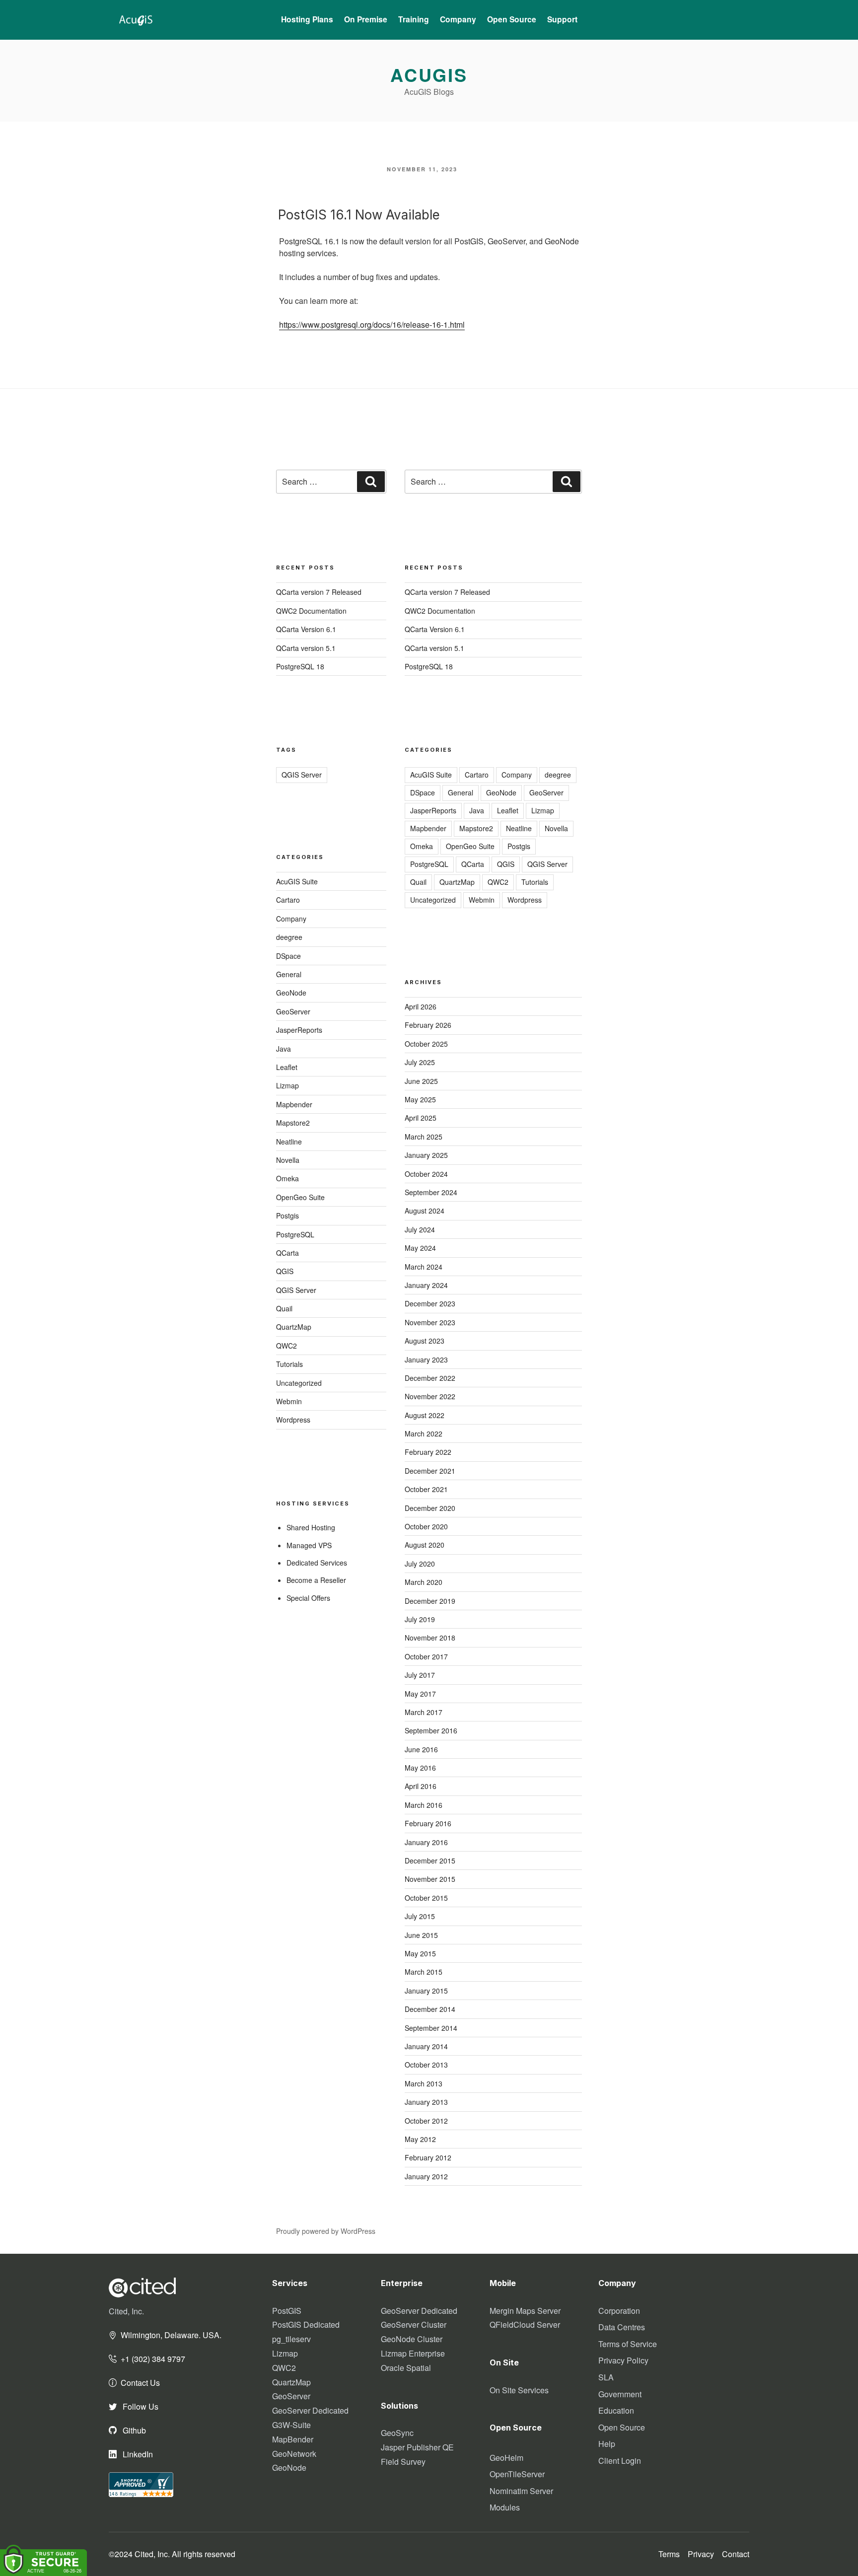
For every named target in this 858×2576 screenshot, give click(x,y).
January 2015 (426, 1991)
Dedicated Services (317, 1563)
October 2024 (426, 1174)
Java (284, 1049)
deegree (289, 937)
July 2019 (420, 1619)
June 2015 (421, 1935)
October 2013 (426, 2065)
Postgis (287, 1216)
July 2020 (420, 1564)
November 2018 (430, 1638)
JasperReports (299, 1030)
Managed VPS (309, 1545)
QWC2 (286, 1346)
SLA (606, 2377)
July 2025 (420, 1062)
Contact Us (140, 2383)
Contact (736, 2554)
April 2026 (421, 1006)
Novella (288, 1160)
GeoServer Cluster (414, 2325)
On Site (504, 2362)
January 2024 (426, 1285)
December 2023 (430, 1303)
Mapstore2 (293, 1123)
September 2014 (431, 2028)
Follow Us (140, 2406)
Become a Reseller (316, 1580)
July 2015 (420, 1916)
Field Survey (403, 2462)
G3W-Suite (291, 2425)
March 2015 (424, 1972)
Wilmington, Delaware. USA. (171, 2335)
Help (607, 2444)
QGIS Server (302, 775)
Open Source (622, 2427)
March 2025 (424, 1137)
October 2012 (426, 2121)
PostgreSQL (295, 1234)
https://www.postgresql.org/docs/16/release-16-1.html (372, 324)
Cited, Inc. (126, 2311)
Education (616, 2410)
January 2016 (426, 1842)
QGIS (285, 1271)
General (289, 974)
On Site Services (519, 2390)
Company (291, 919)
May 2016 (420, 1768)
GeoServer (293, 1011)
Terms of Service (628, 2344)
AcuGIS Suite (297, 881)
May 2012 (420, 2139)
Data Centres (622, 2327)
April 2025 (421, 1118)
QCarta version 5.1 (306, 648)
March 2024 (424, 1267)
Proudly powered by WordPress (326, 2231)
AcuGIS (429, 74)
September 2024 (431, 1192)
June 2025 (421, 1081)
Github (133, 2430)
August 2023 (425, 1341)
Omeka (287, 1178)
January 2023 (426, 1360)
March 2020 (424, 1582)
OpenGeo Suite (300, 1197)
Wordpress (293, 1420)
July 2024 (420, 1229)
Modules (505, 2507)
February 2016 (428, 1823)
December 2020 (430, 1508)
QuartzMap (294, 1327)
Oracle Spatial (406, 2368)
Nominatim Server (521, 2491)
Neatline (289, 1142)
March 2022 (424, 1433)
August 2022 (425, 1415)
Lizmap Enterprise (413, 2353)
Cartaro (288, 900)
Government (620, 2394)
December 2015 (430, 1860)
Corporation (619, 2311)
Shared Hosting (311, 1527)
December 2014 (430, 2009)
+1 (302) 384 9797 (153, 2359)
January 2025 (426, 1155)
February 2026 (428, 1025)
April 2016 (421, 1786)
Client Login (620, 2461)
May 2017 (420, 1694)
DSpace (288, 956)
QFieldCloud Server (525, 2325)
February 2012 (428, 2157)
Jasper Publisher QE (417, 2447)
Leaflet (287, 1067)
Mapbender (294, 1104)
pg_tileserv (291, 2339)
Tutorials (289, 1364)
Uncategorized (299, 1383)
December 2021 (430, 1471)
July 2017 (420, 1675)
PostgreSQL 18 (300, 666)
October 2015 (426, 1898)
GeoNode (291, 993)
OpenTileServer (517, 2474)
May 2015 (420, 1953)
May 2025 (420, 1099)
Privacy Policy (623, 2360)
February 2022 (428, 1452)
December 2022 (430, 1378)
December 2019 (430, 1601)
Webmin (289, 1401)
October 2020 (426, 1526)
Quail (284, 1308)
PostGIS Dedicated (306, 2325)
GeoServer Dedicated (310, 2410)
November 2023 (430, 1322)
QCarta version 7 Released (319, 592)
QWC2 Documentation (311, 611)
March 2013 (424, 2083)
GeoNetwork (294, 2454)
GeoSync (397, 2433)
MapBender (293, 2439)
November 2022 (430, 1396)
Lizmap (287, 1085)
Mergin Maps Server (525, 2311)
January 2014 (426, 2046)
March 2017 (424, 1712)
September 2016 (431, 1730)
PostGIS (287, 2311)
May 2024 (420, 1248)
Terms (669, 2554)
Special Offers (308, 1598)
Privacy (701, 2554)
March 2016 (424, 1805)
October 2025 (426, 1044)
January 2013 (426, 2102)
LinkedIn (137, 2454)
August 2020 (425, 1545)
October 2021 (426, 1489)
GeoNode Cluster (412, 2339)
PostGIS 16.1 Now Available (359, 215)
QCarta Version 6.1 (306, 629)
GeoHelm (506, 2458)
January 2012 (426, 2176)
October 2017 (426, 1656)
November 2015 (430, 1879)
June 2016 (421, 1749)
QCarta (287, 1253)
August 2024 (425, 1211)
